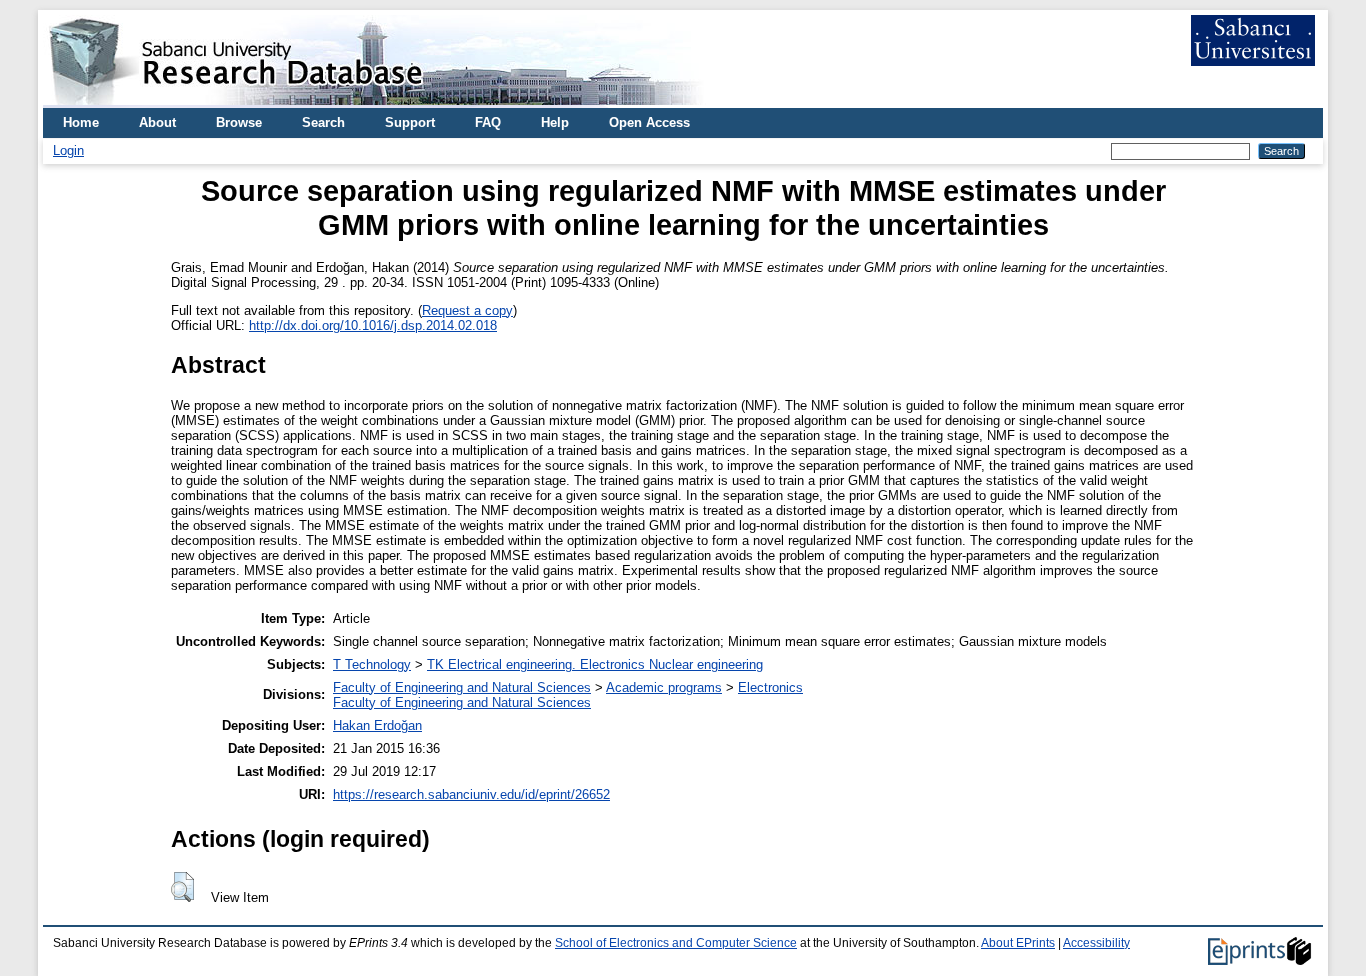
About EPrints (1018, 943)
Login (68, 150)
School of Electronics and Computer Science (676, 943)
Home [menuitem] (81, 122)
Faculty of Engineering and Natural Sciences (462, 687)
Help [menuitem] (555, 122)
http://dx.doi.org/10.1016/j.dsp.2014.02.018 (373, 325)
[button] (182, 887)
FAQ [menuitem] (488, 122)
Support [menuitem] (410, 122)
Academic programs (664, 687)
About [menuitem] (157, 122)
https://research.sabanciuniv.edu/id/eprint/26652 (471, 794)
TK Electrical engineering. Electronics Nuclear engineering (595, 664)
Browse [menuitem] (239, 122)
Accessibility (1096, 943)
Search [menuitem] (323, 122)
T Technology (372, 664)
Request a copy (467, 310)
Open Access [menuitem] (649, 122)
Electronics (770, 687)
